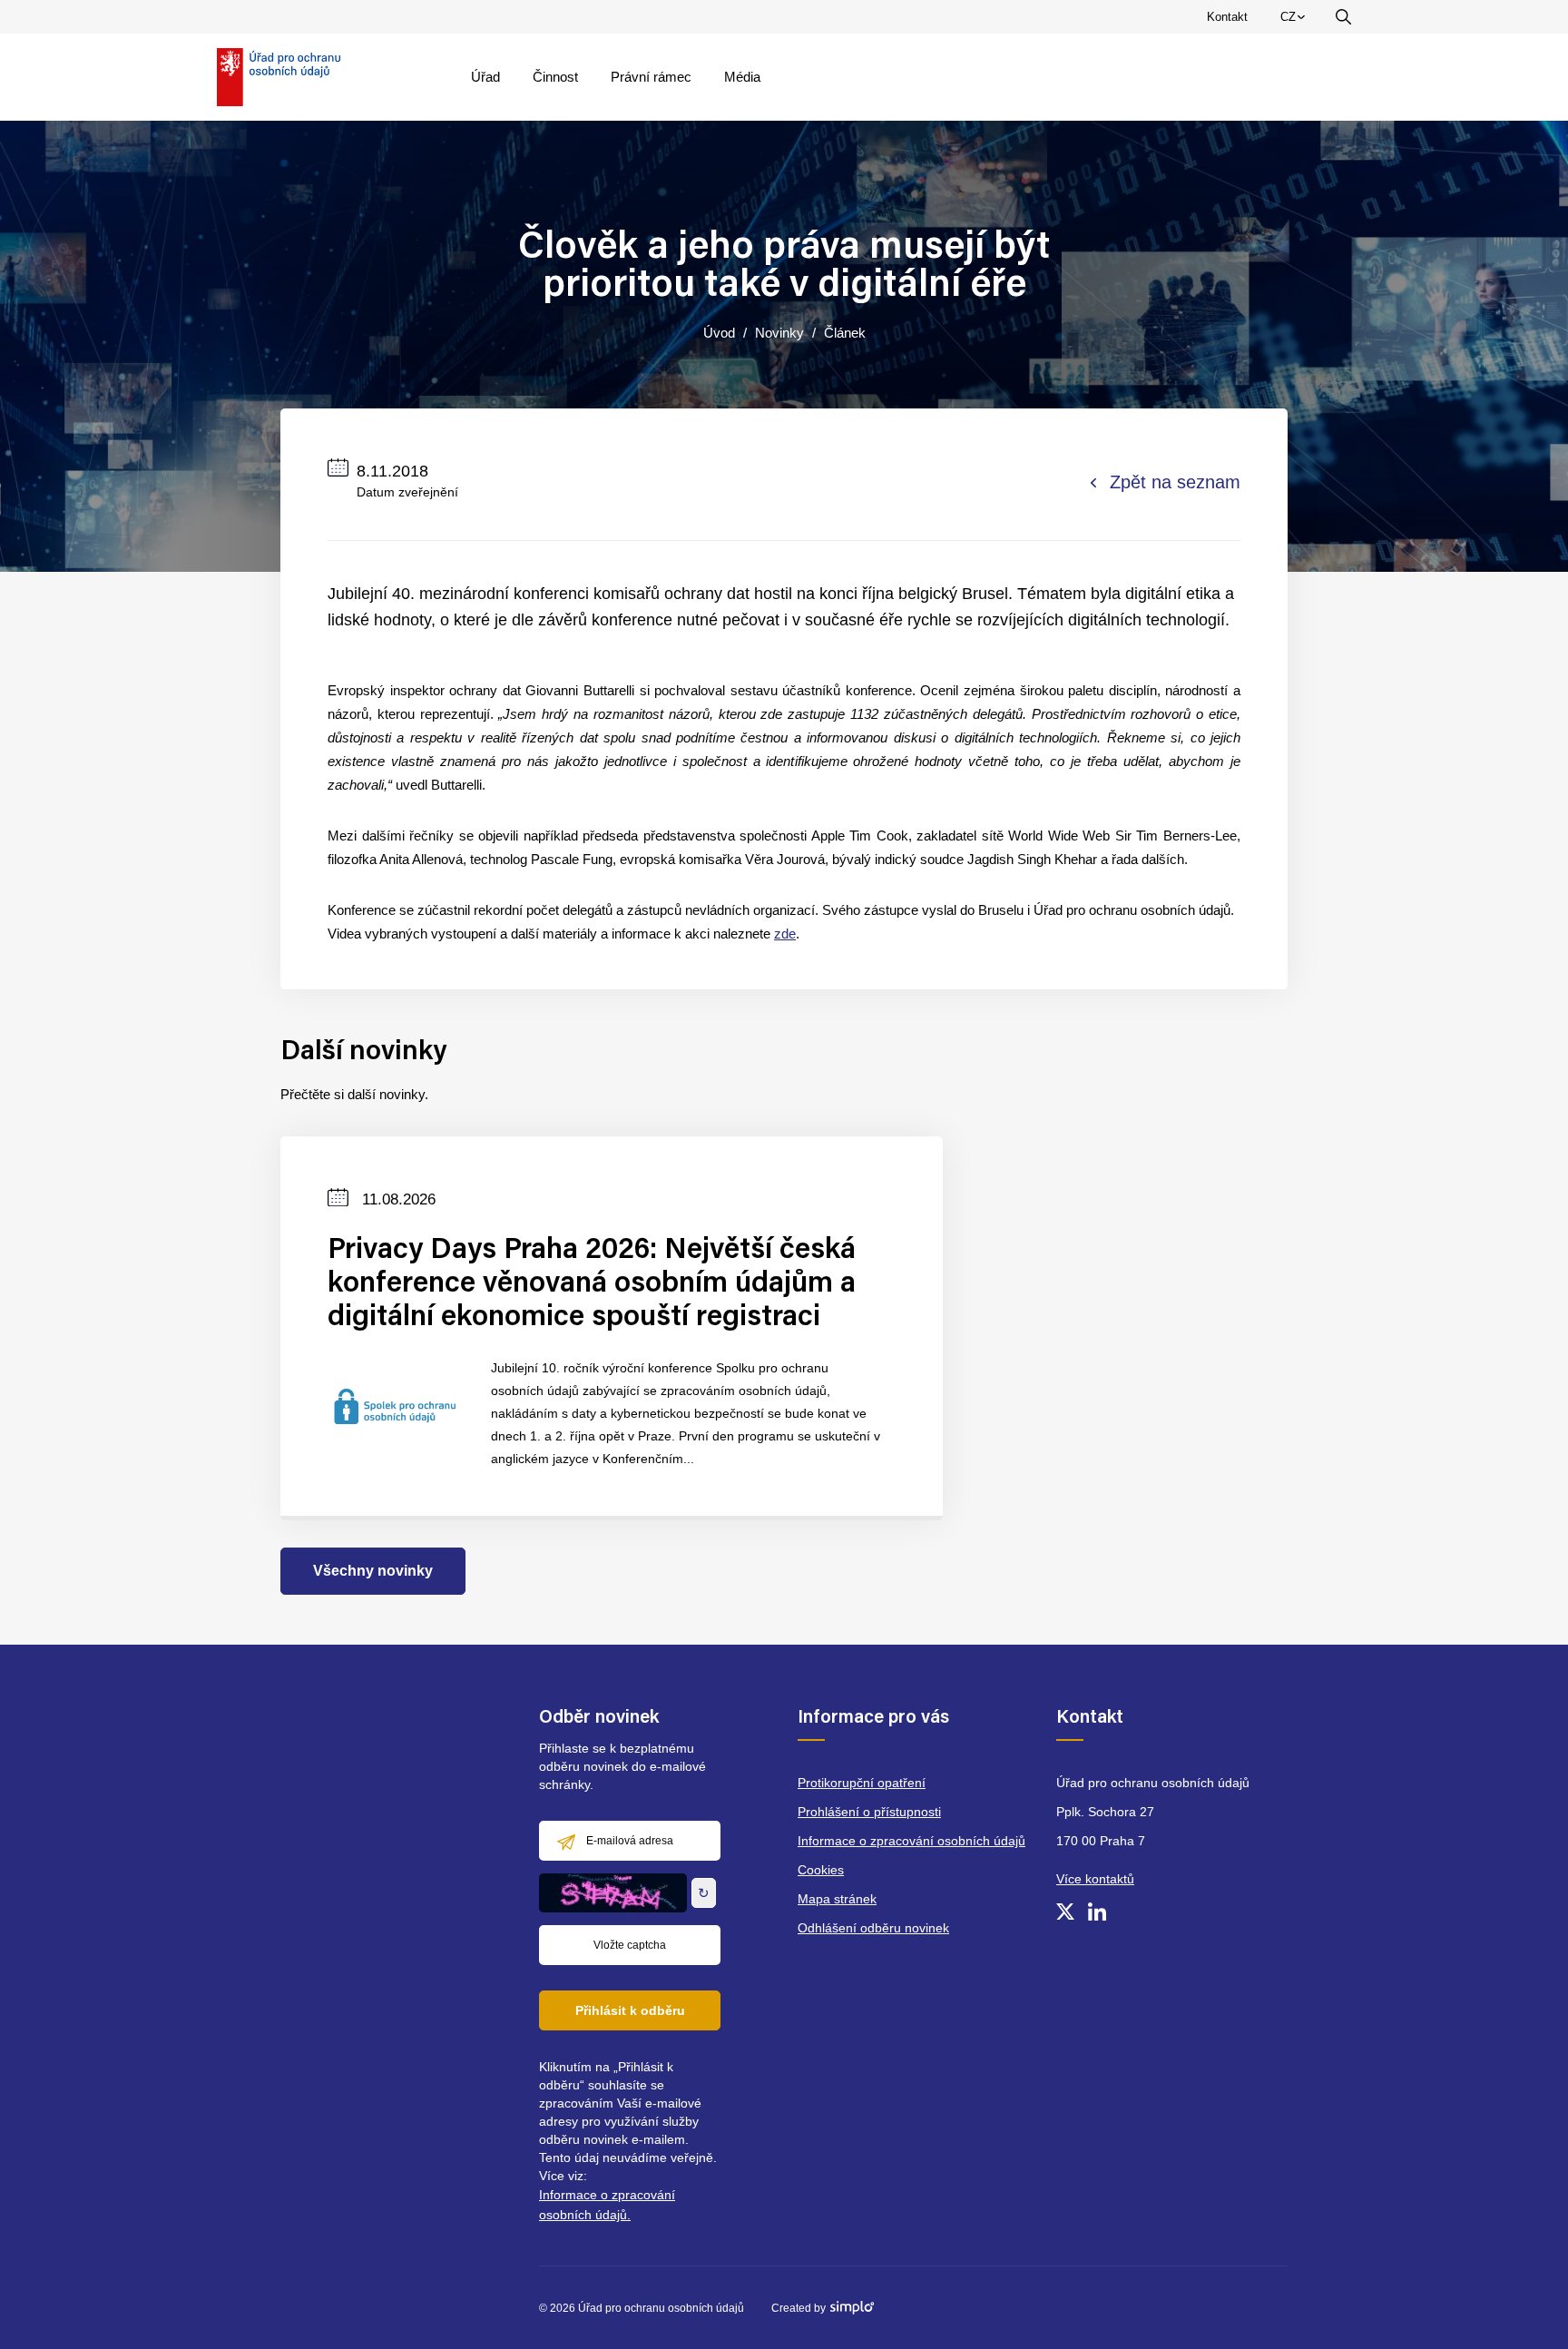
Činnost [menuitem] (555, 77)
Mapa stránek (837, 1899)
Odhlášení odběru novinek (873, 1928)
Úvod (719, 333)
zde (785, 934)
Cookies (821, 1870)
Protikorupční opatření (862, 1783)
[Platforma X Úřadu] (1065, 1912)
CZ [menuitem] (1296, 21)
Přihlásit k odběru (630, 2010)
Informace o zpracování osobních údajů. (607, 2205)
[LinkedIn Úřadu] (1097, 1912)
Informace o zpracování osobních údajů (911, 1841)
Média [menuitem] (742, 77)
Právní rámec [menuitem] (651, 77)
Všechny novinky (373, 1571)
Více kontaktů (1095, 1879)
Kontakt (1227, 17)
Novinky (779, 333)
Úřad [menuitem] (485, 77)
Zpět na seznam (1175, 482)
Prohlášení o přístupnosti (869, 1812)
